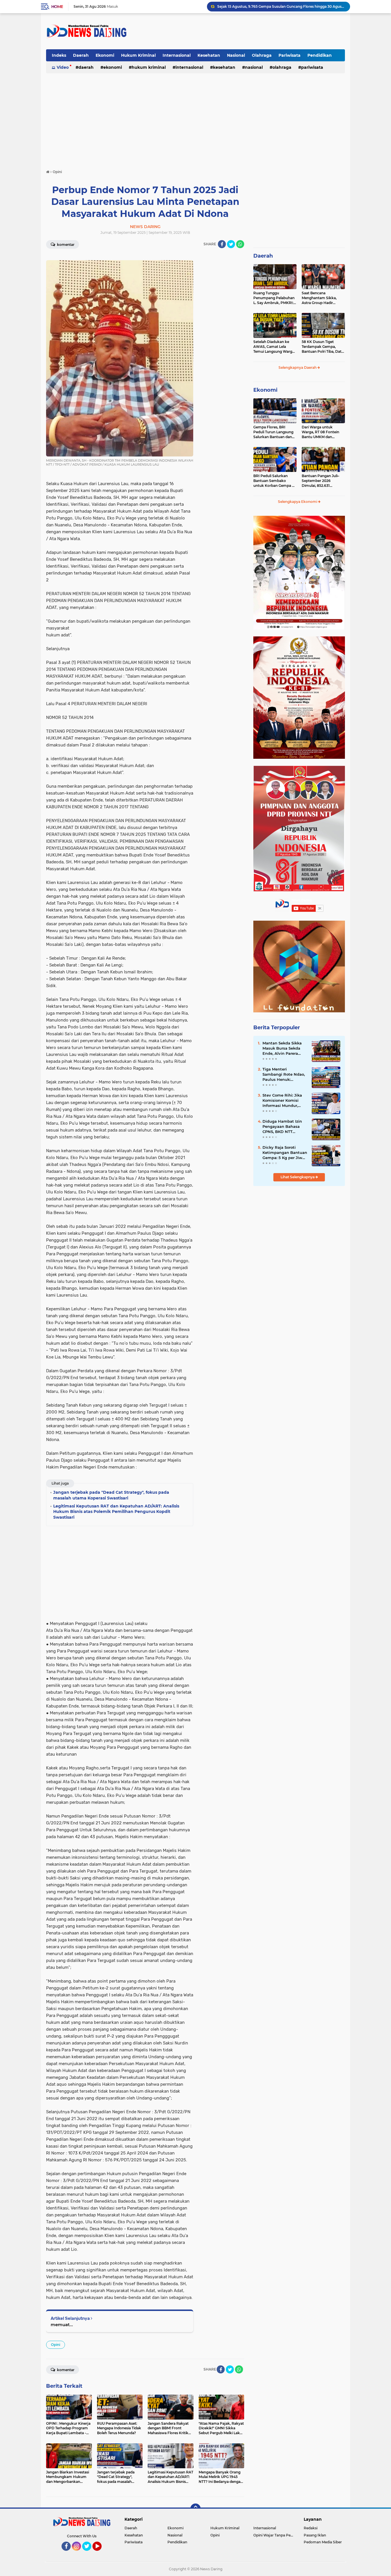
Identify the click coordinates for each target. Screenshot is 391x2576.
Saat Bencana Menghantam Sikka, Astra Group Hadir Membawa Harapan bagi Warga (323, 298)
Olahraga (262, 55)
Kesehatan (209, 55)
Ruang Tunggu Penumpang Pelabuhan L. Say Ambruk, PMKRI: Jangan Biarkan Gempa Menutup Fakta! (281, 6)
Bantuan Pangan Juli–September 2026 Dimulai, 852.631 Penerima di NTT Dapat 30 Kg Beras (322, 481)
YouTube (101, 2553)
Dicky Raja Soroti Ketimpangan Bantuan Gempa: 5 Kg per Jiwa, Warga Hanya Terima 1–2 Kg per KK (285, 1153)
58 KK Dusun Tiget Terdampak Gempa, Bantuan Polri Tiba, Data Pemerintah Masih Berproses (323, 347)
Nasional (236, 55)
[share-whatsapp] (240, 244)
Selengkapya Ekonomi (298, 502)
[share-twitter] (231, 244)
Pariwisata (290, 55)
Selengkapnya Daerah (298, 367)
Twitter (89, 2553)
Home (57, 7)
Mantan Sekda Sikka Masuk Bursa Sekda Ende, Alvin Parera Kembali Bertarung (282, 1048)
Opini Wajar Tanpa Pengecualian (275, 2535)
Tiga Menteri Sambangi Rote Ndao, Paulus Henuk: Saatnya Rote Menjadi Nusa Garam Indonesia (285, 1075)
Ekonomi (105, 55)
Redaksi (311, 2528)
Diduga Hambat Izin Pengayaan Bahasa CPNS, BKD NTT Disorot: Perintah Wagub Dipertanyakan (285, 1127)
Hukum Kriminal (138, 55)
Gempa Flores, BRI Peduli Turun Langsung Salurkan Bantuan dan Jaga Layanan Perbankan (273, 432)
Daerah (81, 55)
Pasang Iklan (315, 2535)
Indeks (59, 55)
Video (63, 67)
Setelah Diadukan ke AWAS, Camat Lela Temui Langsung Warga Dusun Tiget (274, 347)
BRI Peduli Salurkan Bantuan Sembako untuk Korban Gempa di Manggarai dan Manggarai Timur (274, 481)
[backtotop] (195, 2509)
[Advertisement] (241, 31)
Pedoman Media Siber (323, 2542)
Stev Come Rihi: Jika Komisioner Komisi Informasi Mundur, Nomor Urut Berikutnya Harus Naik (285, 1101)
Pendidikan (320, 55)
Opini (56, 2345)
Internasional (177, 55)
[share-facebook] (222, 244)
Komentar (65, 245)
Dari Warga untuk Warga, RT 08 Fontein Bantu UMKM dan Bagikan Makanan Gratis (323, 432)
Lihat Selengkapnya (298, 1177)
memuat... (62, 2325)
